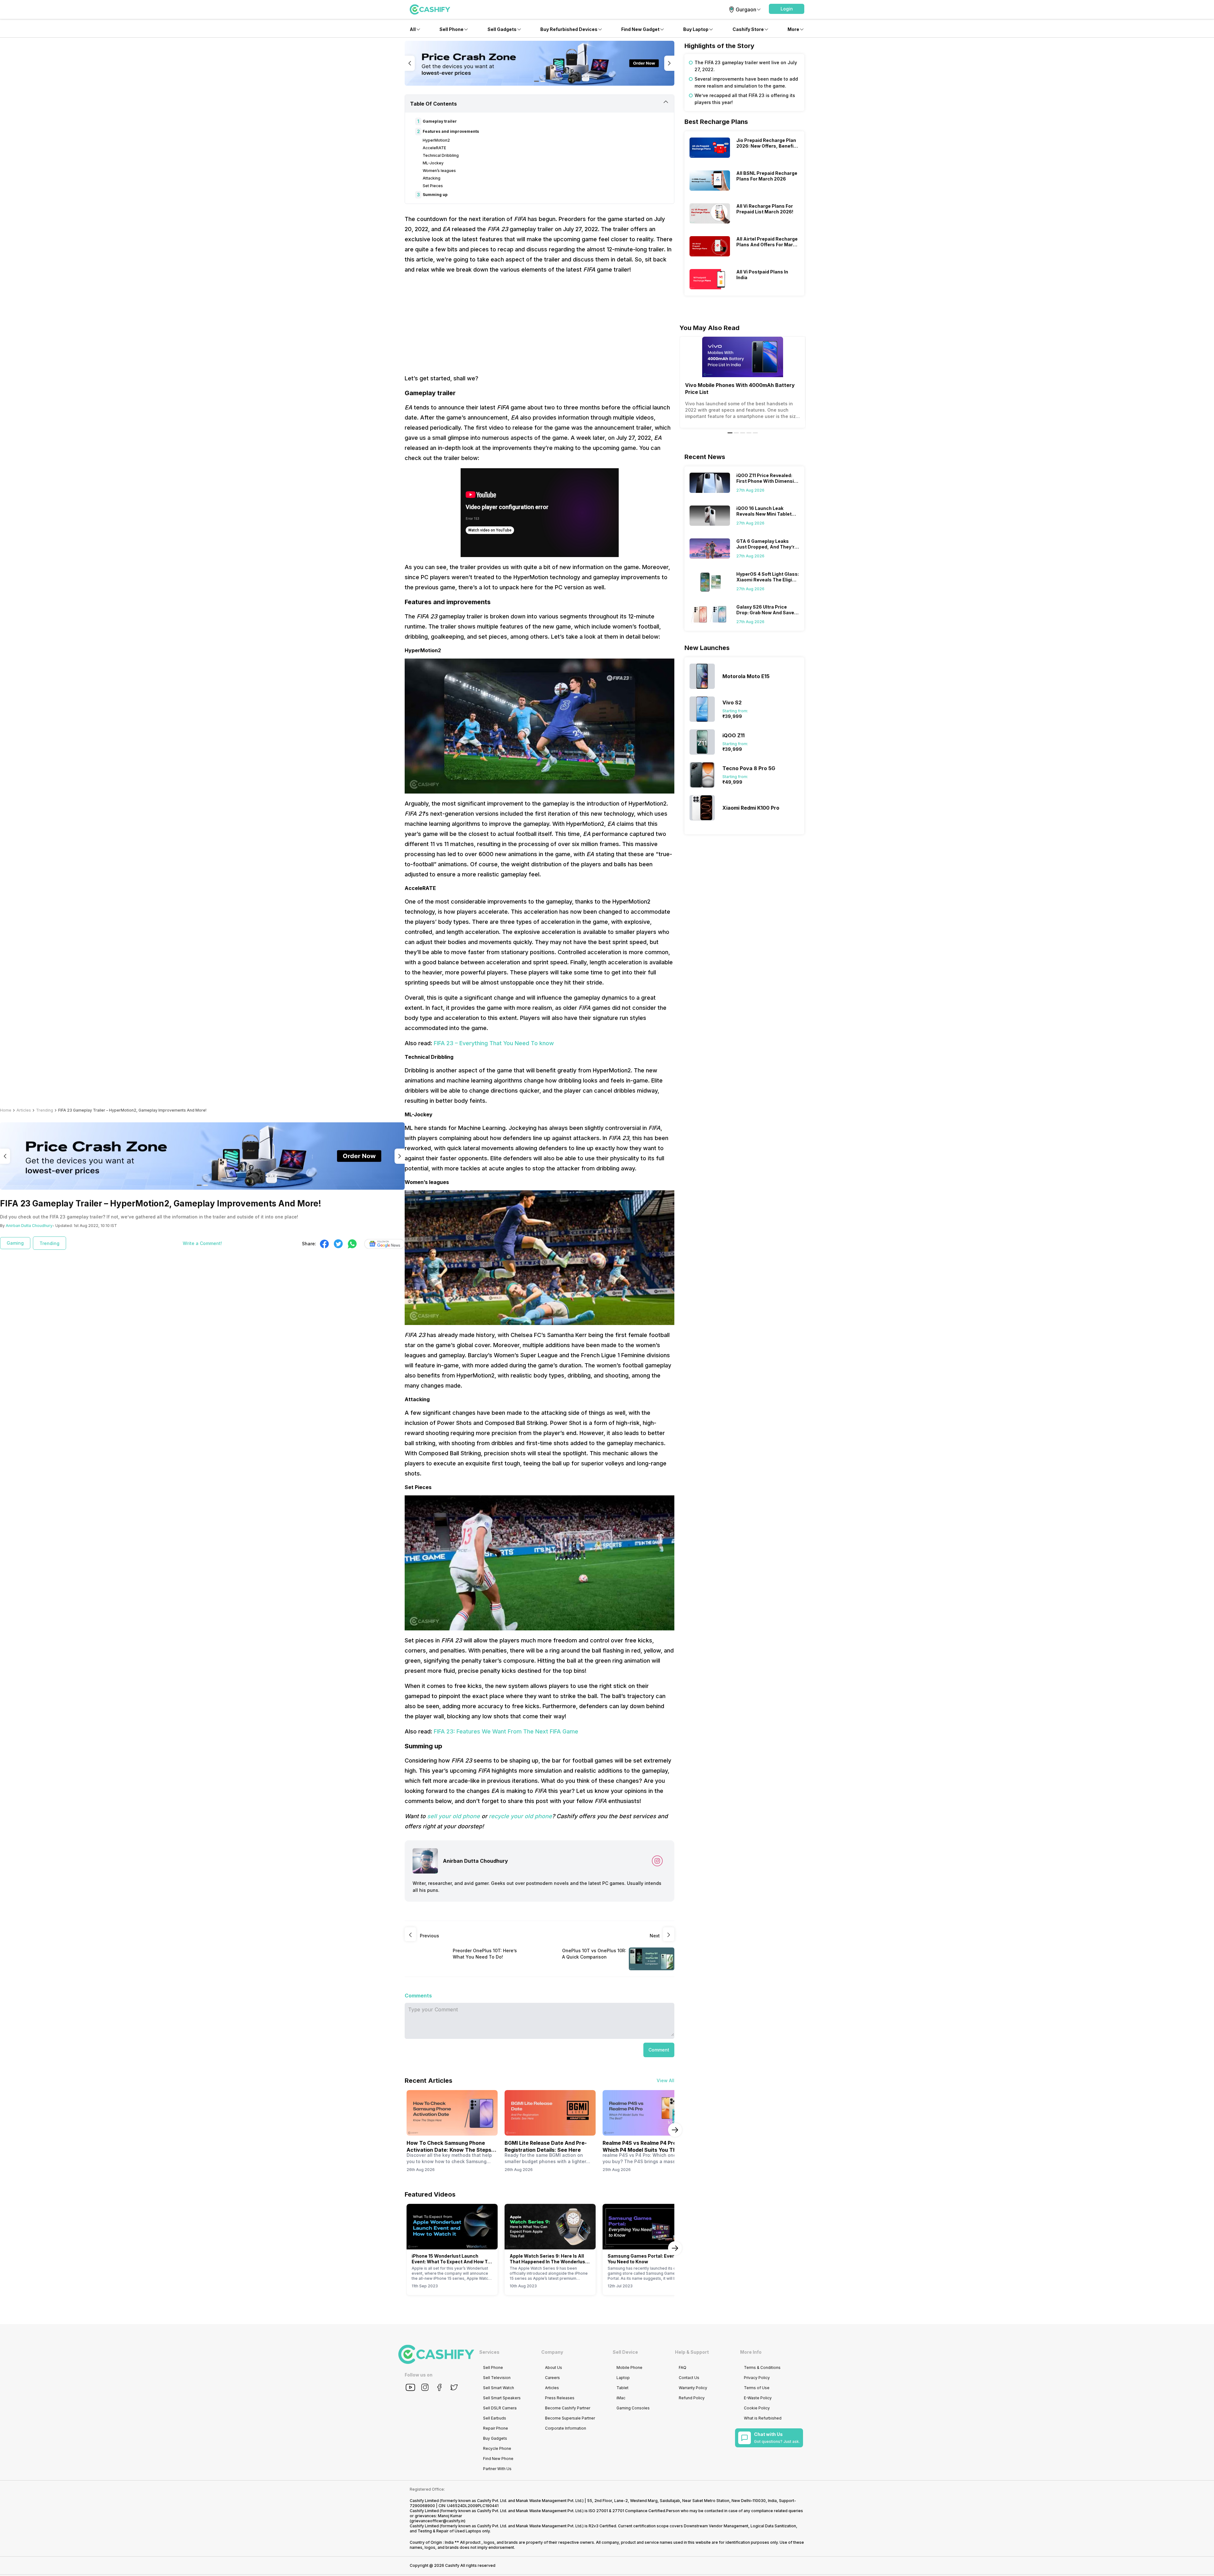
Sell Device (625, 2352)
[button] (787, 9)
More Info (751, 2352)
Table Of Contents (433, 104)
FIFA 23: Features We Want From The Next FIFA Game (506, 1731)
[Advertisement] (540, 324)
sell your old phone (454, 1816)
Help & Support (692, 2352)
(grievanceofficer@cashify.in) (438, 2521)
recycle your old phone (520, 1816)
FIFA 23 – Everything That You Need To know (494, 1043)
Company (552, 2352)
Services (489, 2352)
